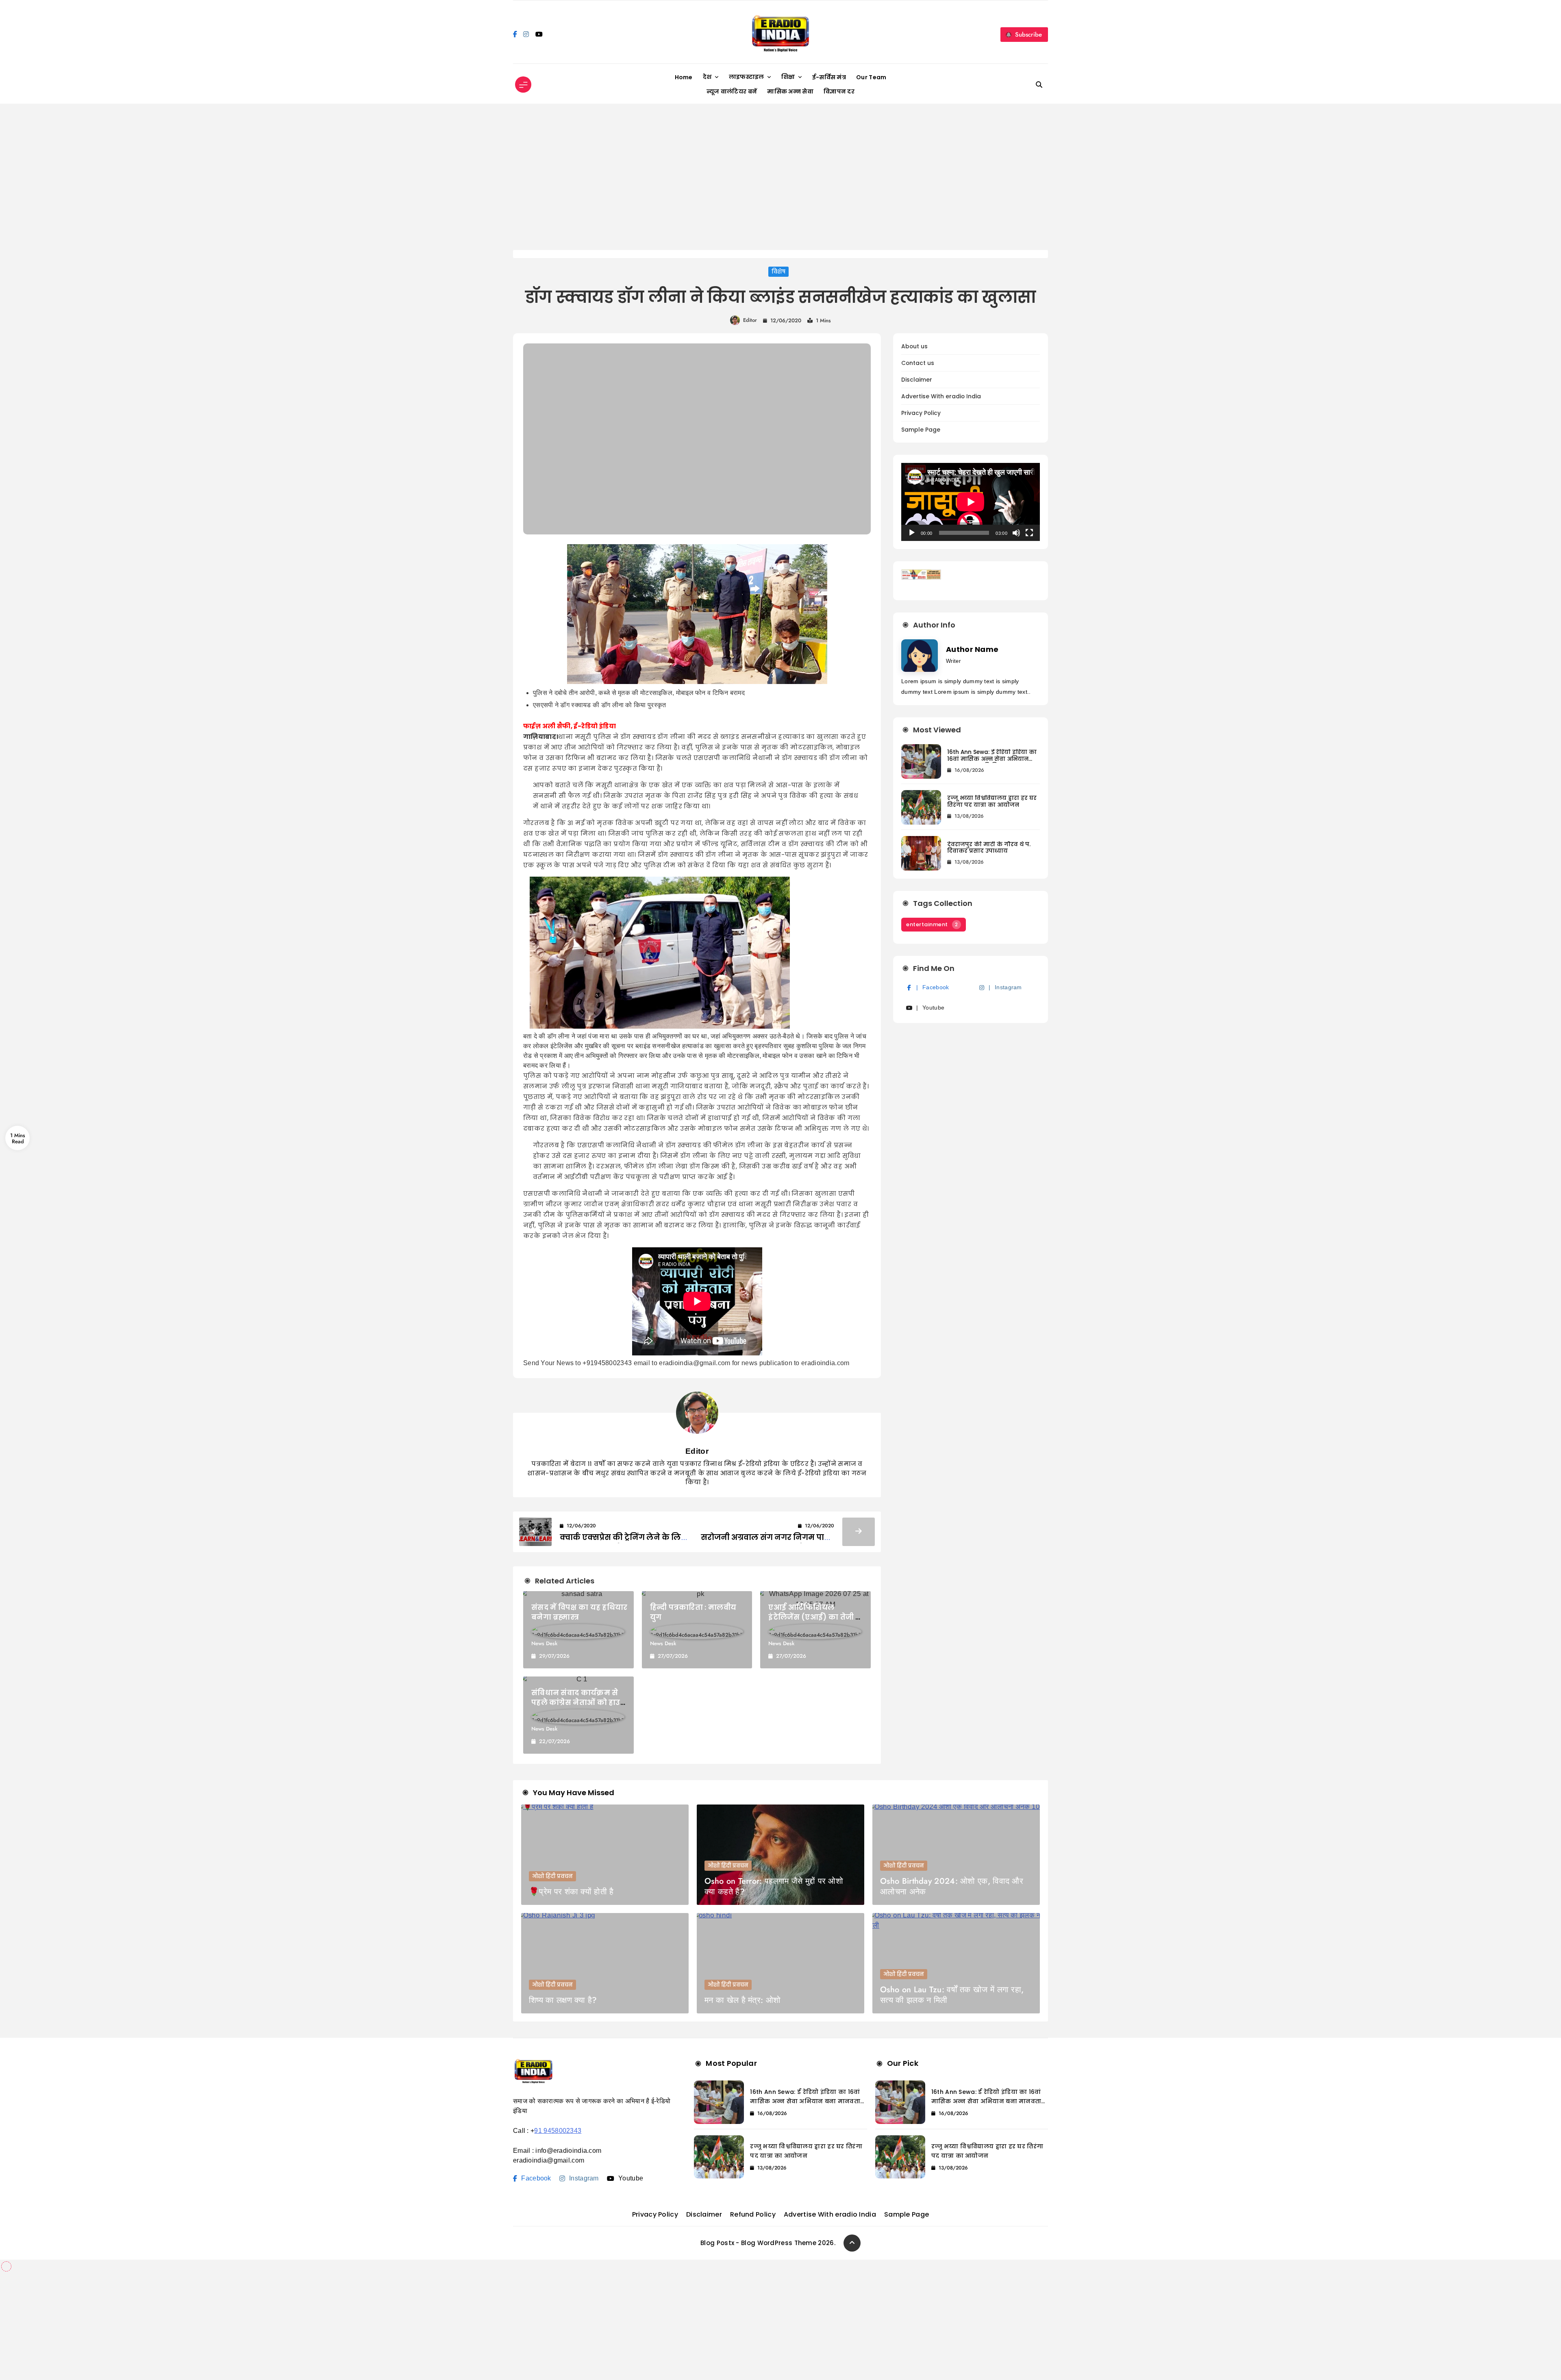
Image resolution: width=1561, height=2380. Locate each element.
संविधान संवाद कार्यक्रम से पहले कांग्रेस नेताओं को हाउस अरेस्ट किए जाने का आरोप (579, 1702)
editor (750, 320)
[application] (971, 502)
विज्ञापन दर (839, 91)
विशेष (778, 272)
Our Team (871, 77)
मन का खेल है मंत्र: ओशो (742, 2000)
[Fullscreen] (1029, 533)
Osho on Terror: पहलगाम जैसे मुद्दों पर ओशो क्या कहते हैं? (774, 1886)
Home (684, 77)
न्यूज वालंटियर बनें (732, 91)
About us (914, 346)
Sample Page (921, 430)
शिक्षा (788, 77)
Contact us (918, 363)
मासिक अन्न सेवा (790, 91)
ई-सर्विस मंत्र (829, 77)
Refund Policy (753, 2214)
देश (707, 77)
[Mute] (1016, 533)
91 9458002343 (558, 2131)
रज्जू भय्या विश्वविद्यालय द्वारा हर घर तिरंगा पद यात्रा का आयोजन (992, 801)
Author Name (972, 649)
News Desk (544, 1643)
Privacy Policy (921, 413)
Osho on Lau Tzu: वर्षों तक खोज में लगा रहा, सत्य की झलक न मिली (952, 1995)
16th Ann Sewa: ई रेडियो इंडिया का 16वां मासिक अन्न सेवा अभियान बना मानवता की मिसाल (992, 759)
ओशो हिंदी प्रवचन (552, 1876)
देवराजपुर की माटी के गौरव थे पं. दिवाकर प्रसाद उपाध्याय (989, 848)
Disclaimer (917, 380)
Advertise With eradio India (941, 396)
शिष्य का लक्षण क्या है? (563, 2000)
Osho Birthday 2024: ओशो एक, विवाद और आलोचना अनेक (952, 1886)
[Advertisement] (780, 177)
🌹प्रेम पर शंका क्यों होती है (571, 1892)
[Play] (912, 533)
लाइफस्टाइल (747, 77)
